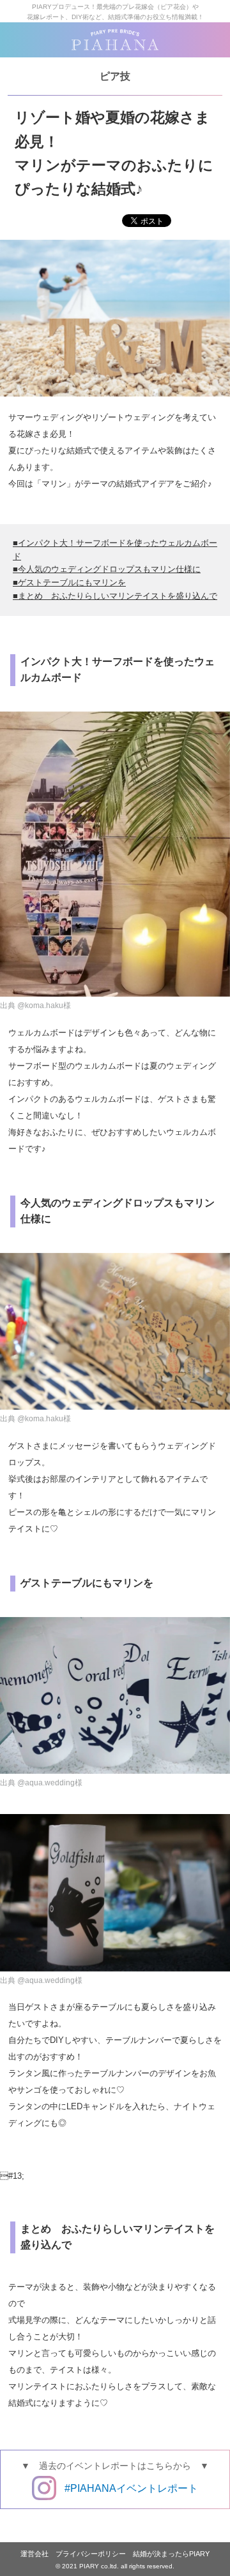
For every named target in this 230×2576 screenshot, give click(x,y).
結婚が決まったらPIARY (171, 2554)
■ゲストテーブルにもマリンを (69, 582)
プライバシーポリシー (91, 2554)
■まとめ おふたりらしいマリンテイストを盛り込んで (115, 596)
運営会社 (34, 2554)
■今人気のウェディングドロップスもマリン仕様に (107, 569)
